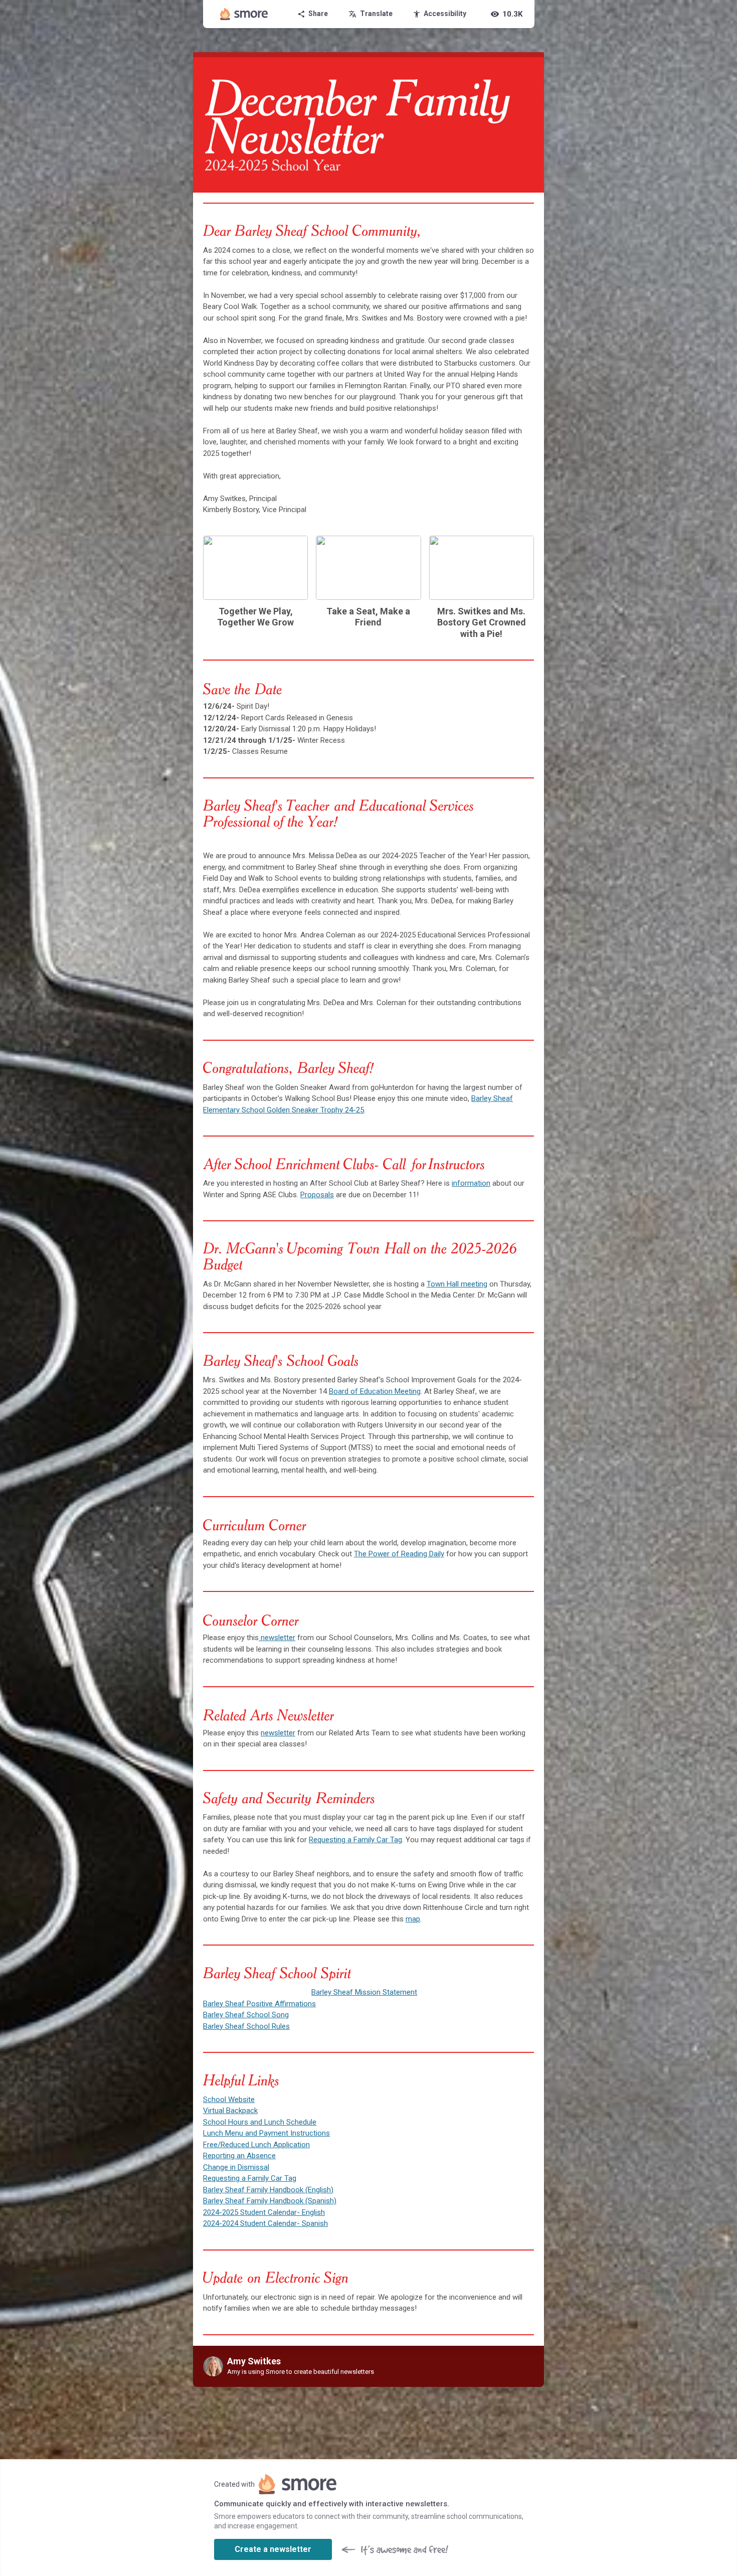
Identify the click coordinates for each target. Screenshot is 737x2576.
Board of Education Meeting (375, 1391)
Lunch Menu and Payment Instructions (266, 2133)
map (413, 1919)
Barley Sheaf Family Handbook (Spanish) (270, 2201)
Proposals (317, 1195)
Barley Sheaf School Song (246, 2015)
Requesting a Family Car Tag (355, 1840)
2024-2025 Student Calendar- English (264, 2212)
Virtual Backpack (230, 2111)
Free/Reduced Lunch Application (256, 2145)
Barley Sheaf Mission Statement (364, 1992)
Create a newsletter (273, 2549)
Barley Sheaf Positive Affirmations (259, 2004)
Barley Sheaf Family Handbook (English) (268, 2190)
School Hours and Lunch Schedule (260, 2122)
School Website (229, 2100)
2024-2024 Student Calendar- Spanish (265, 2223)
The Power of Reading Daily (399, 1554)
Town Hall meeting (457, 1284)
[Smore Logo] (244, 14)
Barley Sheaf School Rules (246, 2026)
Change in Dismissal (236, 2167)
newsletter (277, 1638)
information (471, 1183)
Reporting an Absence (239, 2156)
